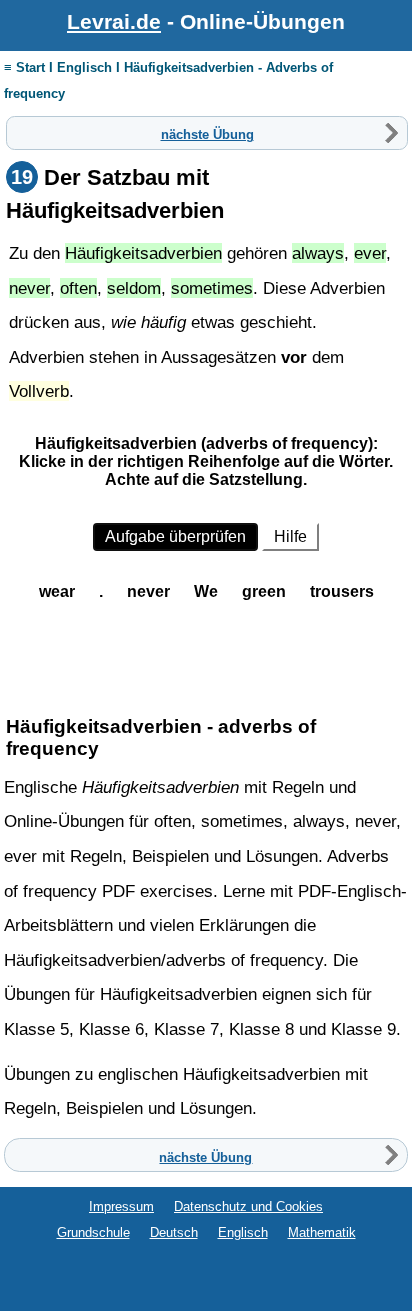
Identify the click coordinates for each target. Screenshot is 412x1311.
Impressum (121, 1206)
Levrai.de (114, 21)
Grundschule (93, 1232)
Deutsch (174, 1232)
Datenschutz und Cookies (248, 1206)
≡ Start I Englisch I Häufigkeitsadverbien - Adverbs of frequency (168, 80)
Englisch (243, 1232)
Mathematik (322, 1232)
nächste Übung (207, 133)
